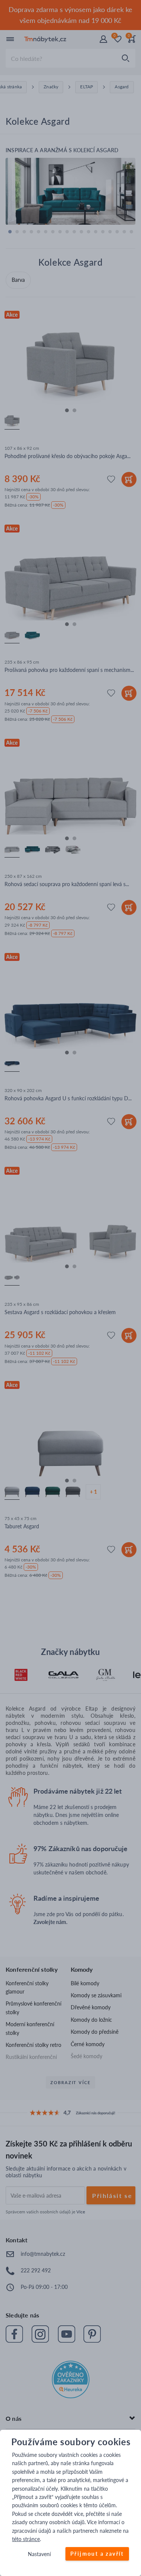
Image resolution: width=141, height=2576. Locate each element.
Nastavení (39, 2554)
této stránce (26, 2539)
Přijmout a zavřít (97, 2554)
